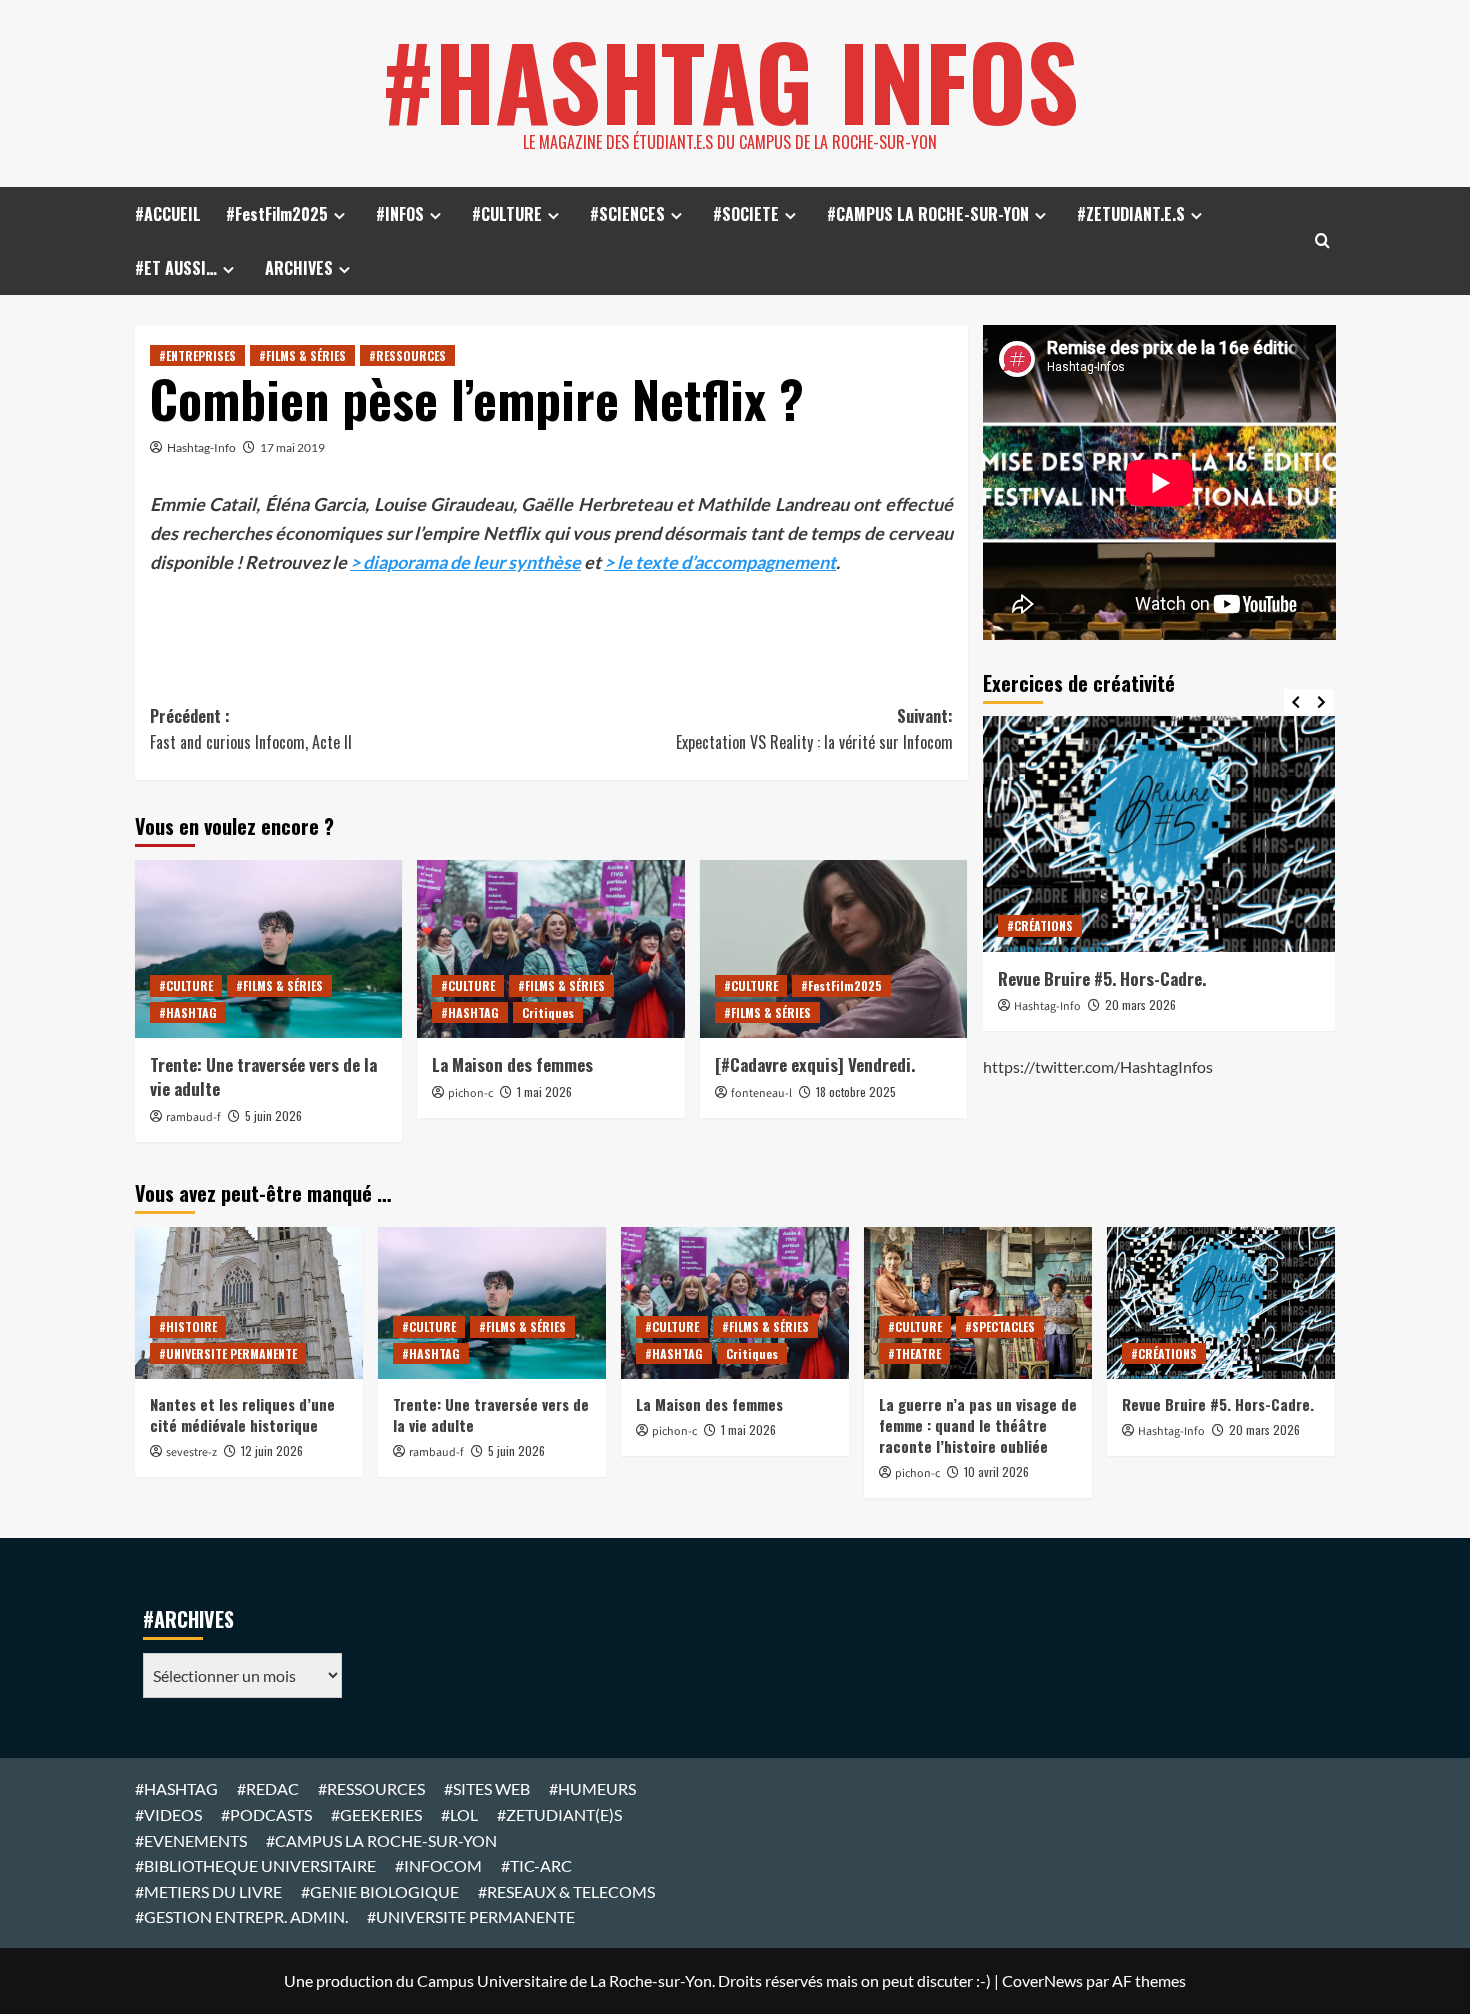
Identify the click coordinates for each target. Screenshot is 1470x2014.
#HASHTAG (188, 1012)
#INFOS (400, 214)
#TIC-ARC (536, 1865)
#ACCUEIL (168, 214)
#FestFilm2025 (277, 214)
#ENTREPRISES (197, 355)
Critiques (548, 1012)
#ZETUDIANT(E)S (559, 1814)
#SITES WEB (487, 1788)
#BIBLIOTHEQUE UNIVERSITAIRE (255, 1865)
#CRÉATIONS (1040, 925)
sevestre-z (191, 1452)
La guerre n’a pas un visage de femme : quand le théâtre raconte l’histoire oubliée (978, 1425)
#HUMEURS (592, 1788)
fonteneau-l (761, 1093)
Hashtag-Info (201, 447)
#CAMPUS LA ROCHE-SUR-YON (928, 214)
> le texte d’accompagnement (720, 562)
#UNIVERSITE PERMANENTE (228, 1353)
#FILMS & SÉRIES (302, 355)
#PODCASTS (266, 1814)
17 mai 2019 (292, 447)
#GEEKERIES (376, 1814)
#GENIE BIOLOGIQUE (380, 1891)
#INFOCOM (438, 1865)
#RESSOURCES (407, 355)
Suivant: (814, 729)
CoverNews (1042, 1980)
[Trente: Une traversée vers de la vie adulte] (268, 949)
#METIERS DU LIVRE (208, 1891)
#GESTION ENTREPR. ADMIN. (241, 1916)
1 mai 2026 (544, 1091)
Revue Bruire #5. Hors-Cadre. (1102, 978)
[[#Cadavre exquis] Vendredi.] (833, 949)
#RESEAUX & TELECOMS (566, 1891)
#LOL (459, 1814)
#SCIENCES (627, 214)
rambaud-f (193, 1117)
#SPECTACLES (1000, 1326)
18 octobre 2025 (856, 1091)
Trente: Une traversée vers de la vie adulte (263, 1076)
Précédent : (251, 729)
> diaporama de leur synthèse (465, 562)
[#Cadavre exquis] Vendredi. (815, 1064)
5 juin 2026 (273, 1115)
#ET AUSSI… (176, 268)
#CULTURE (507, 214)
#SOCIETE (746, 214)
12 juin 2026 (272, 1450)
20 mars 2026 (1140, 1004)
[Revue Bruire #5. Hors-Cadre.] (1159, 833)
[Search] (1322, 240)
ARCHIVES (299, 268)
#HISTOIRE (188, 1326)
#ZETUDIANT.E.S (1131, 214)
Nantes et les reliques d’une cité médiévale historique (242, 1414)
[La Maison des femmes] (550, 949)
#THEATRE (914, 1353)
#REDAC (268, 1788)
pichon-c (470, 1093)
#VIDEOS (168, 1814)
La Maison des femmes (512, 1064)
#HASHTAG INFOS (730, 80)
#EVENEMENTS (191, 1840)
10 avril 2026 (996, 1471)
